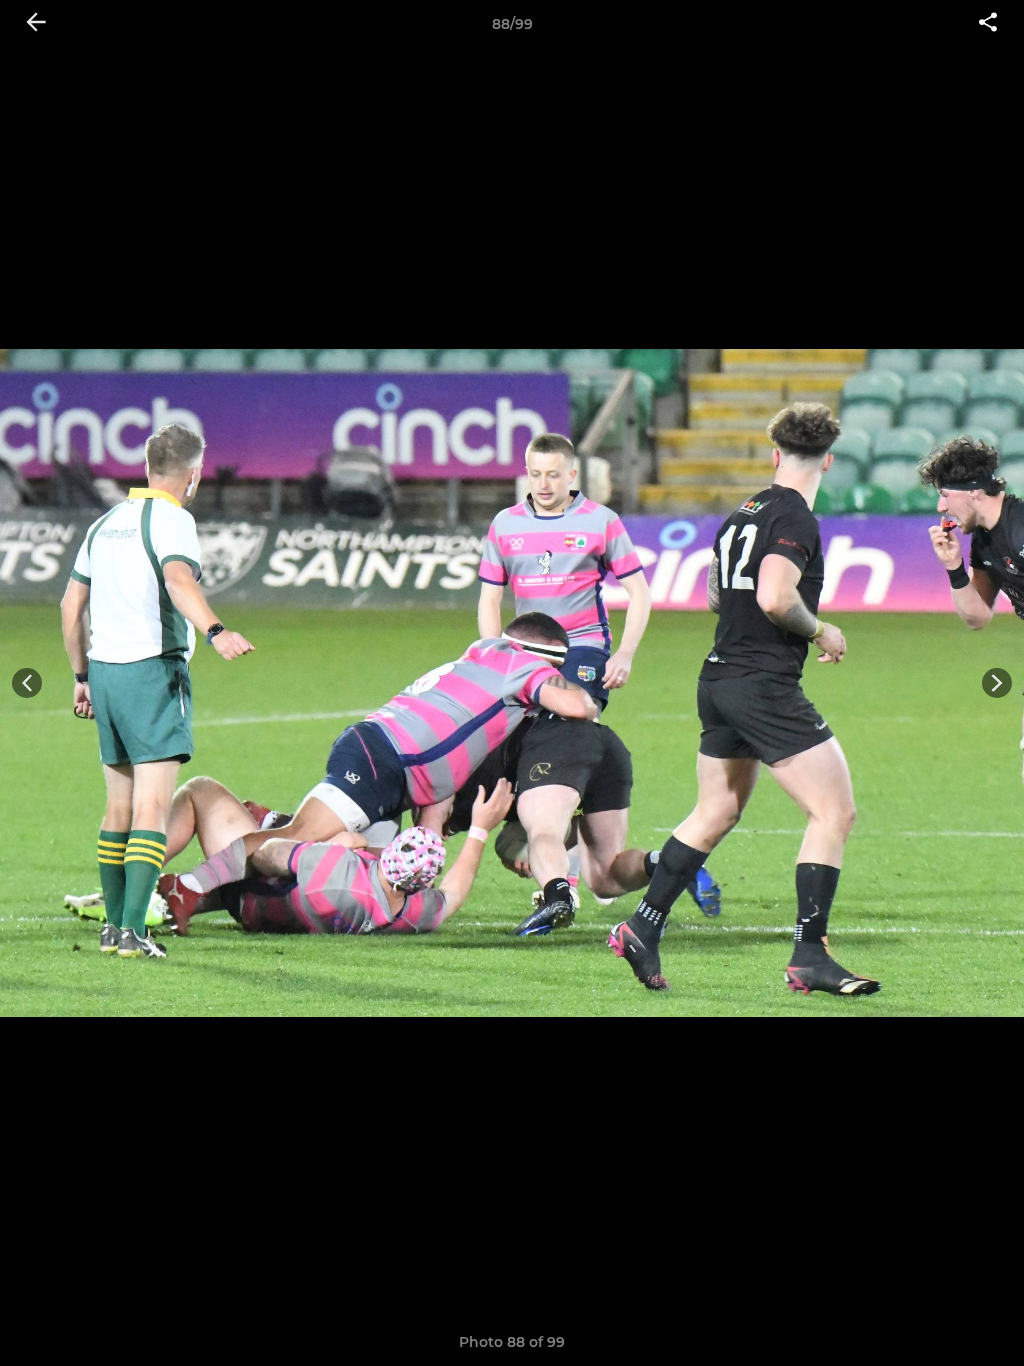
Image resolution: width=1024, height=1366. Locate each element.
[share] (988, 24)
